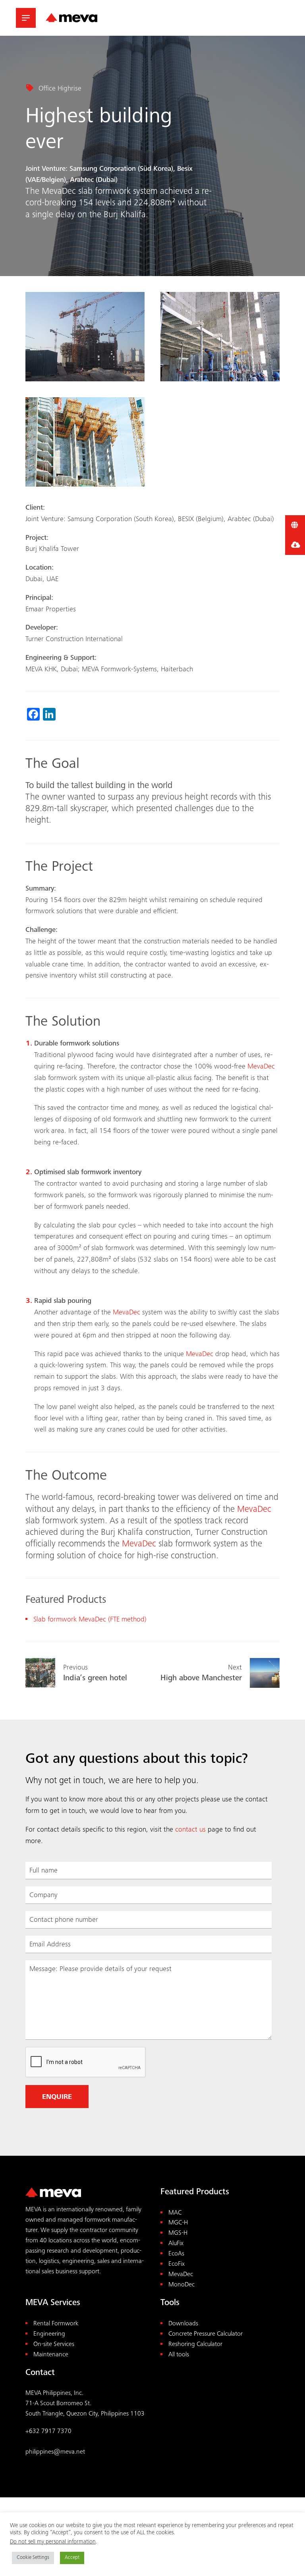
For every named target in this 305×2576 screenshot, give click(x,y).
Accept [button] (72, 2558)
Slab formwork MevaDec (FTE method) (90, 1620)
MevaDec (126, 1313)
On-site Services (54, 2345)
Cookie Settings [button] (33, 2558)
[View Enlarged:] (85, 337)
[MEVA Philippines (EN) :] (71, 18)
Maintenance (51, 2355)
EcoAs (176, 2254)
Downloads (183, 2324)
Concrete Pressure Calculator (206, 2334)
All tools (179, 2355)
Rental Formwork (56, 2324)
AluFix (176, 2244)
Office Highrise (60, 89)
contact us (190, 1830)
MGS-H (178, 2233)
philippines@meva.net (55, 2452)
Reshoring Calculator (195, 2345)
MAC (175, 2213)
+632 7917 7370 (48, 2432)
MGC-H (178, 2223)
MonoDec (181, 2285)
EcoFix (177, 2264)
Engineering (49, 2334)
